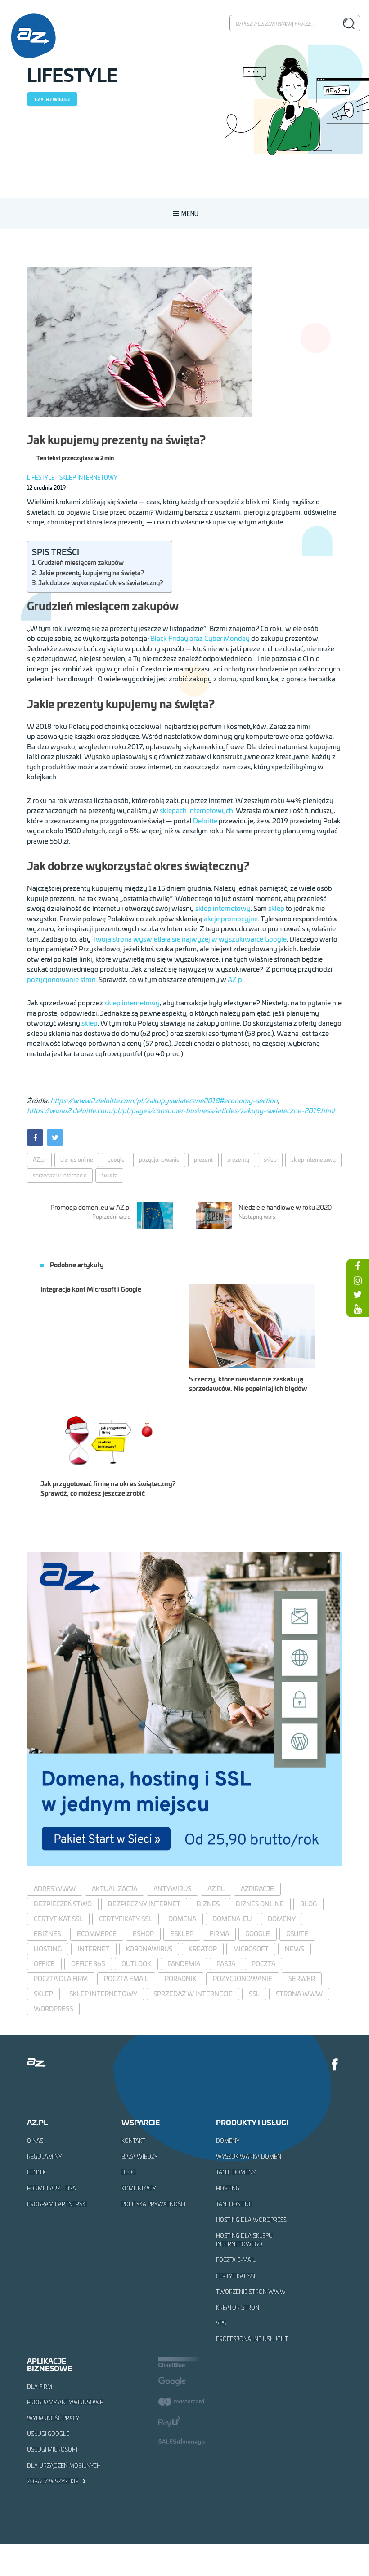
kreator (203, 1949)
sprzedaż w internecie (60, 1175)
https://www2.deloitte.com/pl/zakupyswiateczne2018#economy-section (164, 1100)
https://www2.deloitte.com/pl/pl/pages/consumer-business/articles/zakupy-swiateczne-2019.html (181, 1110)
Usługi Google (48, 2434)
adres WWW (55, 1889)
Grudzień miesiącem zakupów (81, 562)
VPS (221, 2323)
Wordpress (53, 2009)
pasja (226, 1964)
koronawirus (149, 1949)
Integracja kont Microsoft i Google (91, 1289)
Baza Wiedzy (139, 2156)
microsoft (251, 1949)
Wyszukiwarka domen (249, 2156)
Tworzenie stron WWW (251, 2292)
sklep (276, 908)
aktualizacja (115, 1889)
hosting (48, 1949)
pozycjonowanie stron (61, 979)
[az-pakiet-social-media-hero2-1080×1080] (184, 1863)
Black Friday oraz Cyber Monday (200, 638)
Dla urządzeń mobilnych (64, 2465)
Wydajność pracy (53, 2418)
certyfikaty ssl (126, 1919)
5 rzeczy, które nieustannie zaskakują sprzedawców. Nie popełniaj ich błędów (248, 1383)
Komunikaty (139, 2188)
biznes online (77, 1160)
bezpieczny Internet (144, 1904)
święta (109, 1175)
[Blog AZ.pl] (33, 36)
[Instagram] (358, 1280)
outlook (136, 1964)
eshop (143, 1934)
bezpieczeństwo (63, 1904)
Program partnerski (57, 2204)
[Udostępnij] (35, 1137)
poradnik (181, 1979)
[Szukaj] (349, 23)
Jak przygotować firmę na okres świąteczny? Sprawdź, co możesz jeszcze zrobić (108, 1488)
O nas (35, 2141)
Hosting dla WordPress (251, 2220)
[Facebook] (335, 2066)
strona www (299, 1994)
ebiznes (47, 1934)
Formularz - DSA (52, 2188)
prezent (203, 1160)
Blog (129, 2172)
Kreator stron (238, 2307)
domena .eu (232, 1919)
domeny (282, 1919)
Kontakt (133, 2141)
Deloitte (205, 820)
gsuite (297, 1934)
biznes (208, 1904)
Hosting (228, 2188)
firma (219, 1934)
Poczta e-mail (236, 2260)
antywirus (172, 1889)
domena (182, 1919)
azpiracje (257, 1889)
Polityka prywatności (153, 2204)
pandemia (184, 1964)
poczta (263, 1964)
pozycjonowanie (159, 1160)
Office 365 (88, 1964)
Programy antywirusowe (65, 2402)
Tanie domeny (236, 2172)
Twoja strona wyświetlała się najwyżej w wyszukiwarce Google (189, 939)
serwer (302, 1979)
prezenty (238, 1160)
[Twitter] (358, 1294)
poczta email (126, 1979)
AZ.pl (236, 979)
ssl (254, 1994)
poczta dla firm (61, 1979)
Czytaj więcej (52, 99)
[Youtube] (358, 1309)
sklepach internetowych (196, 810)
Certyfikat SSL (236, 2276)
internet (94, 1949)
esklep (182, 1934)
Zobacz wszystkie (53, 2481)
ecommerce (97, 1934)
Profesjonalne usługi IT (252, 2339)
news (295, 1949)
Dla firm (40, 2386)
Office (44, 1964)
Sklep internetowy (88, 477)
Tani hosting (234, 2204)
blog (308, 1904)
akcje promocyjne (231, 918)
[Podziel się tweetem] (55, 1137)
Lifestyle (41, 477)
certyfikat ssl (58, 1919)
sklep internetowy (223, 908)
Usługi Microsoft (53, 2449)
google (116, 1160)
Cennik (36, 2172)
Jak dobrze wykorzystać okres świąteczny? (101, 582)
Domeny (228, 2141)
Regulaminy (44, 2156)
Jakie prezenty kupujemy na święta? (91, 573)
